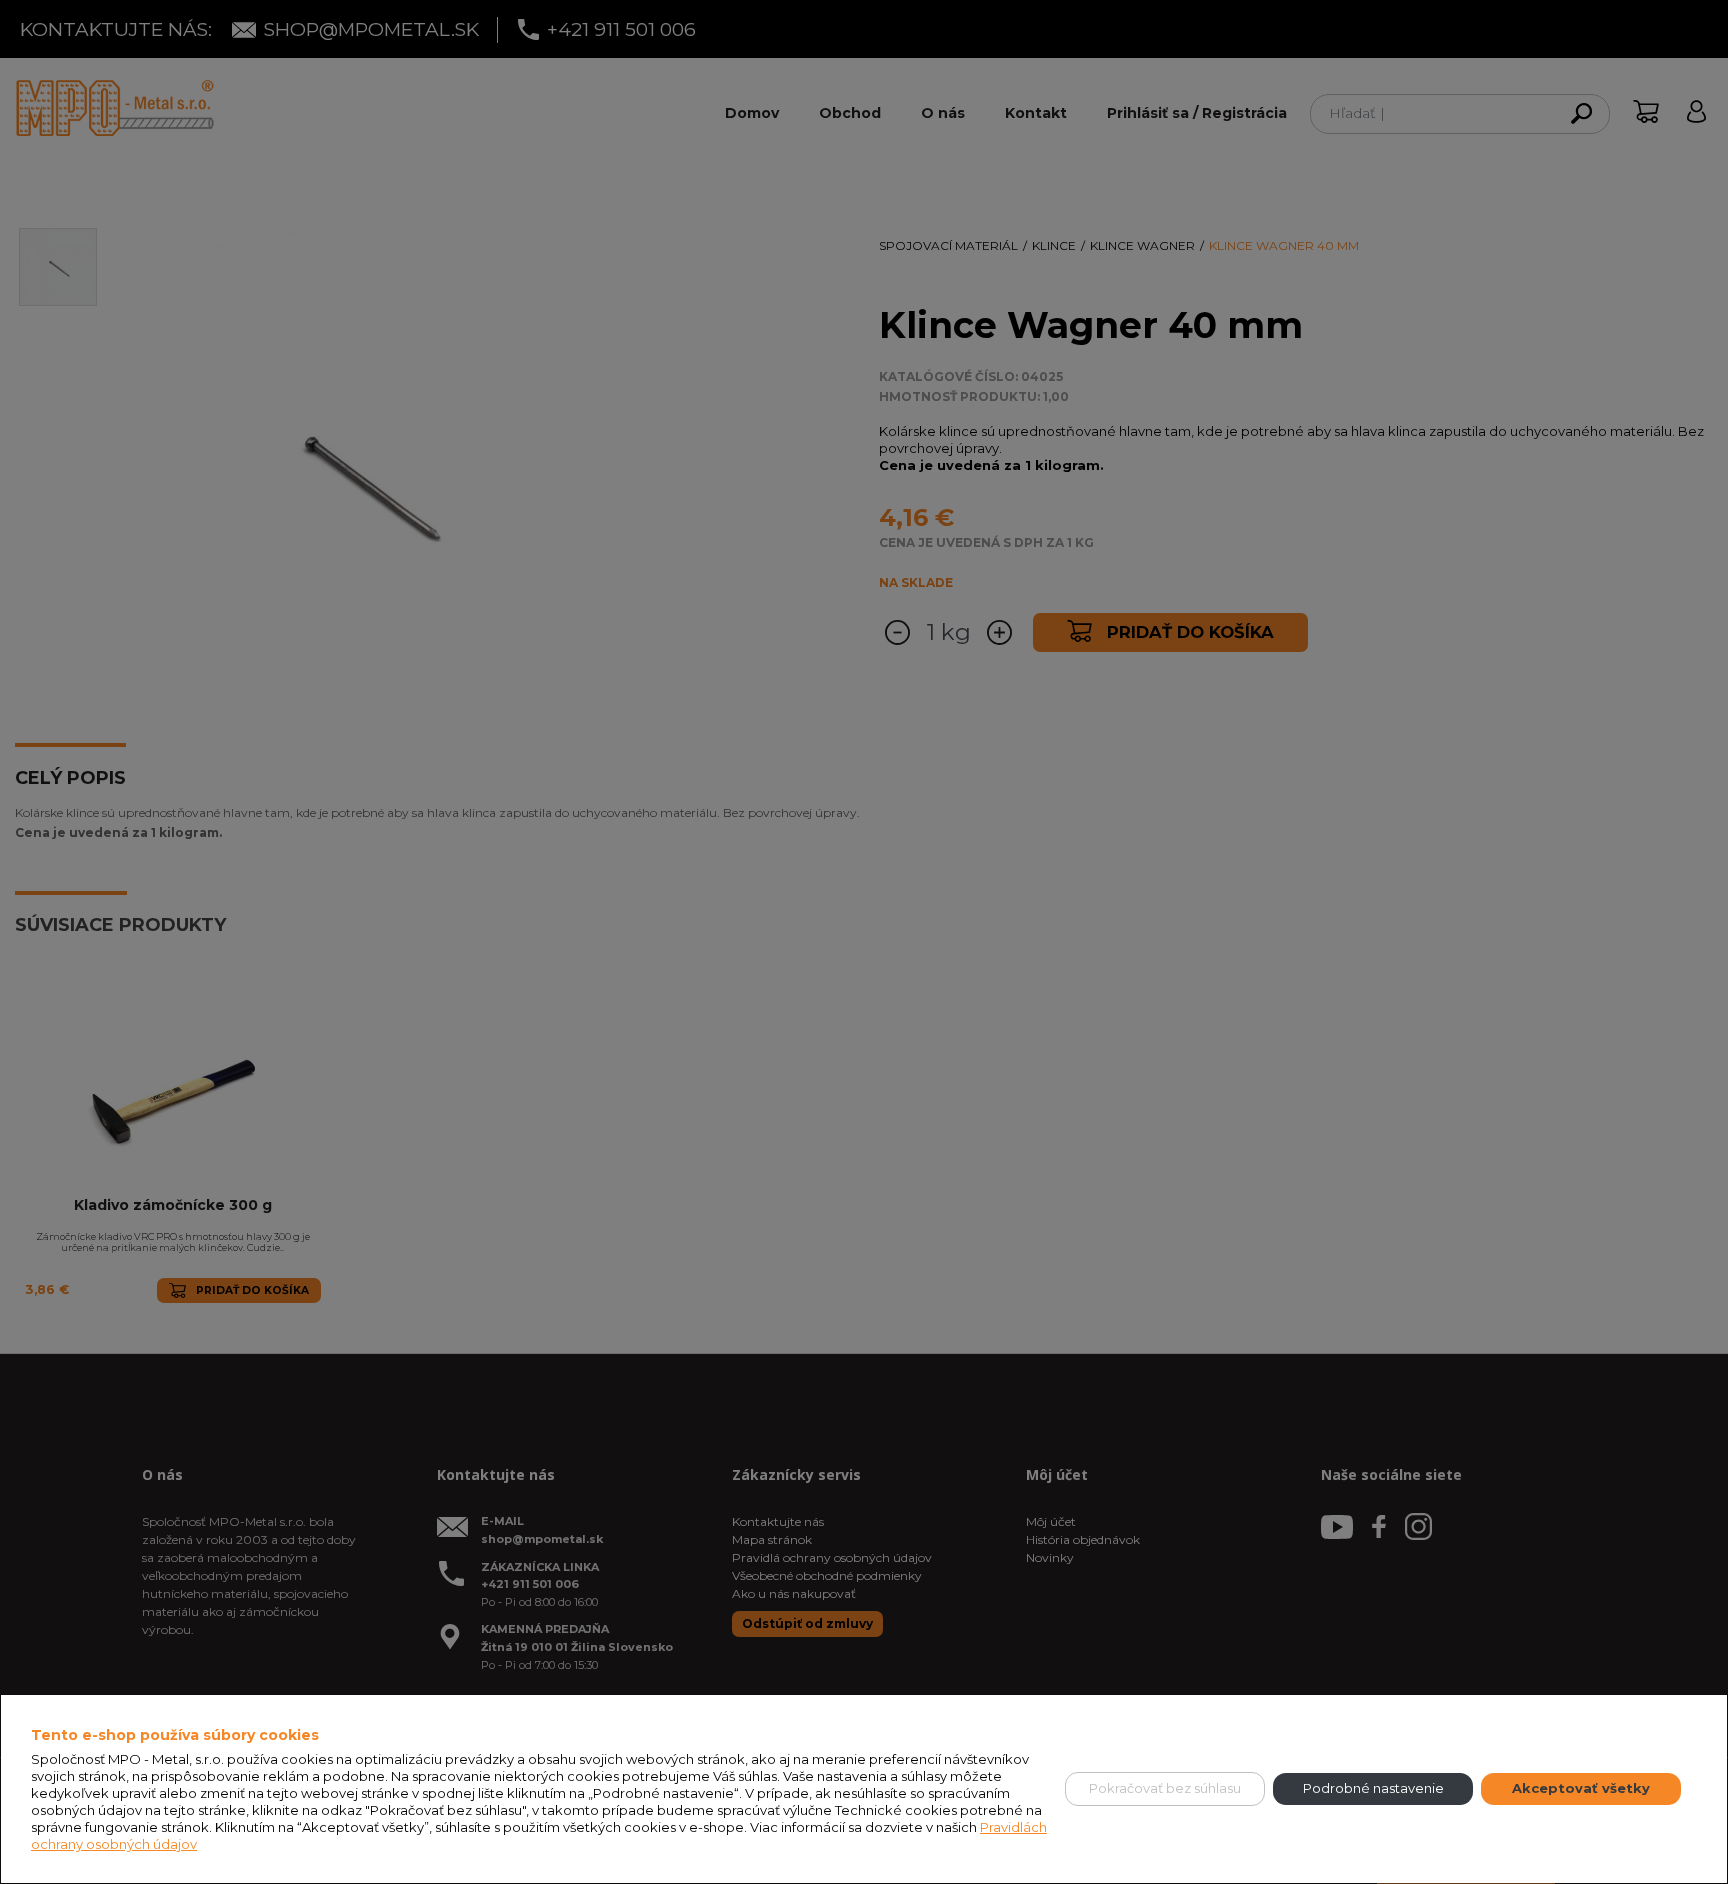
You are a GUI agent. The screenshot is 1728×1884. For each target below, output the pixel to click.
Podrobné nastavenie (1373, 1788)
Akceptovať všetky (1581, 1788)
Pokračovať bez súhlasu (1165, 1788)
